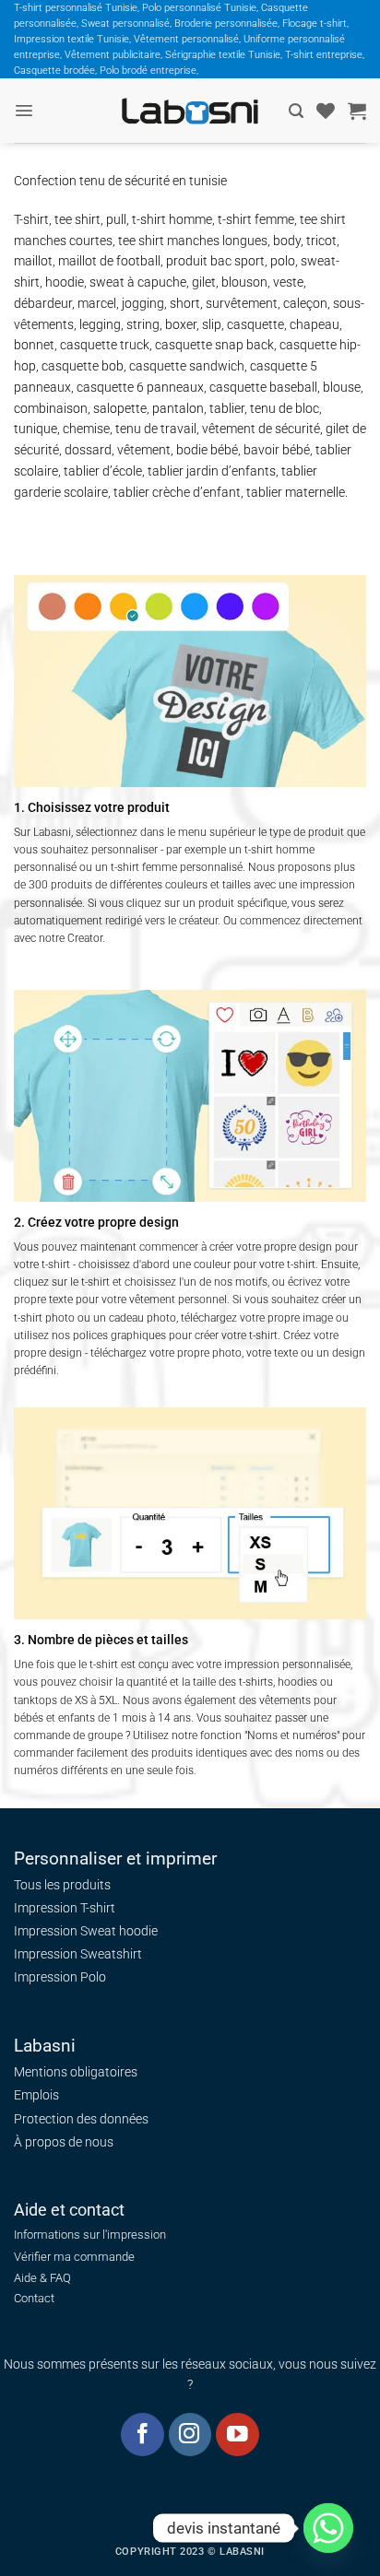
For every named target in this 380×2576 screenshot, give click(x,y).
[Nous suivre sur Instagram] (190, 2435)
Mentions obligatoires (76, 2072)
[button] (24, 111)
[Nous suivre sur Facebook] (142, 2435)
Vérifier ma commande (74, 2257)
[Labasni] (190, 111)
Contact (34, 2298)
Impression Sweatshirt (78, 1954)
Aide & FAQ (42, 2278)
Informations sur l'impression (90, 2235)
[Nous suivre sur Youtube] (237, 2435)
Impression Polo (60, 1977)
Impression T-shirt (65, 1908)
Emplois (36, 2095)
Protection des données (81, 2119)
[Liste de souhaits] (326, 111)
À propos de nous (64, 2142)
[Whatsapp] (328, 2528)
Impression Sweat (65, 1931)
